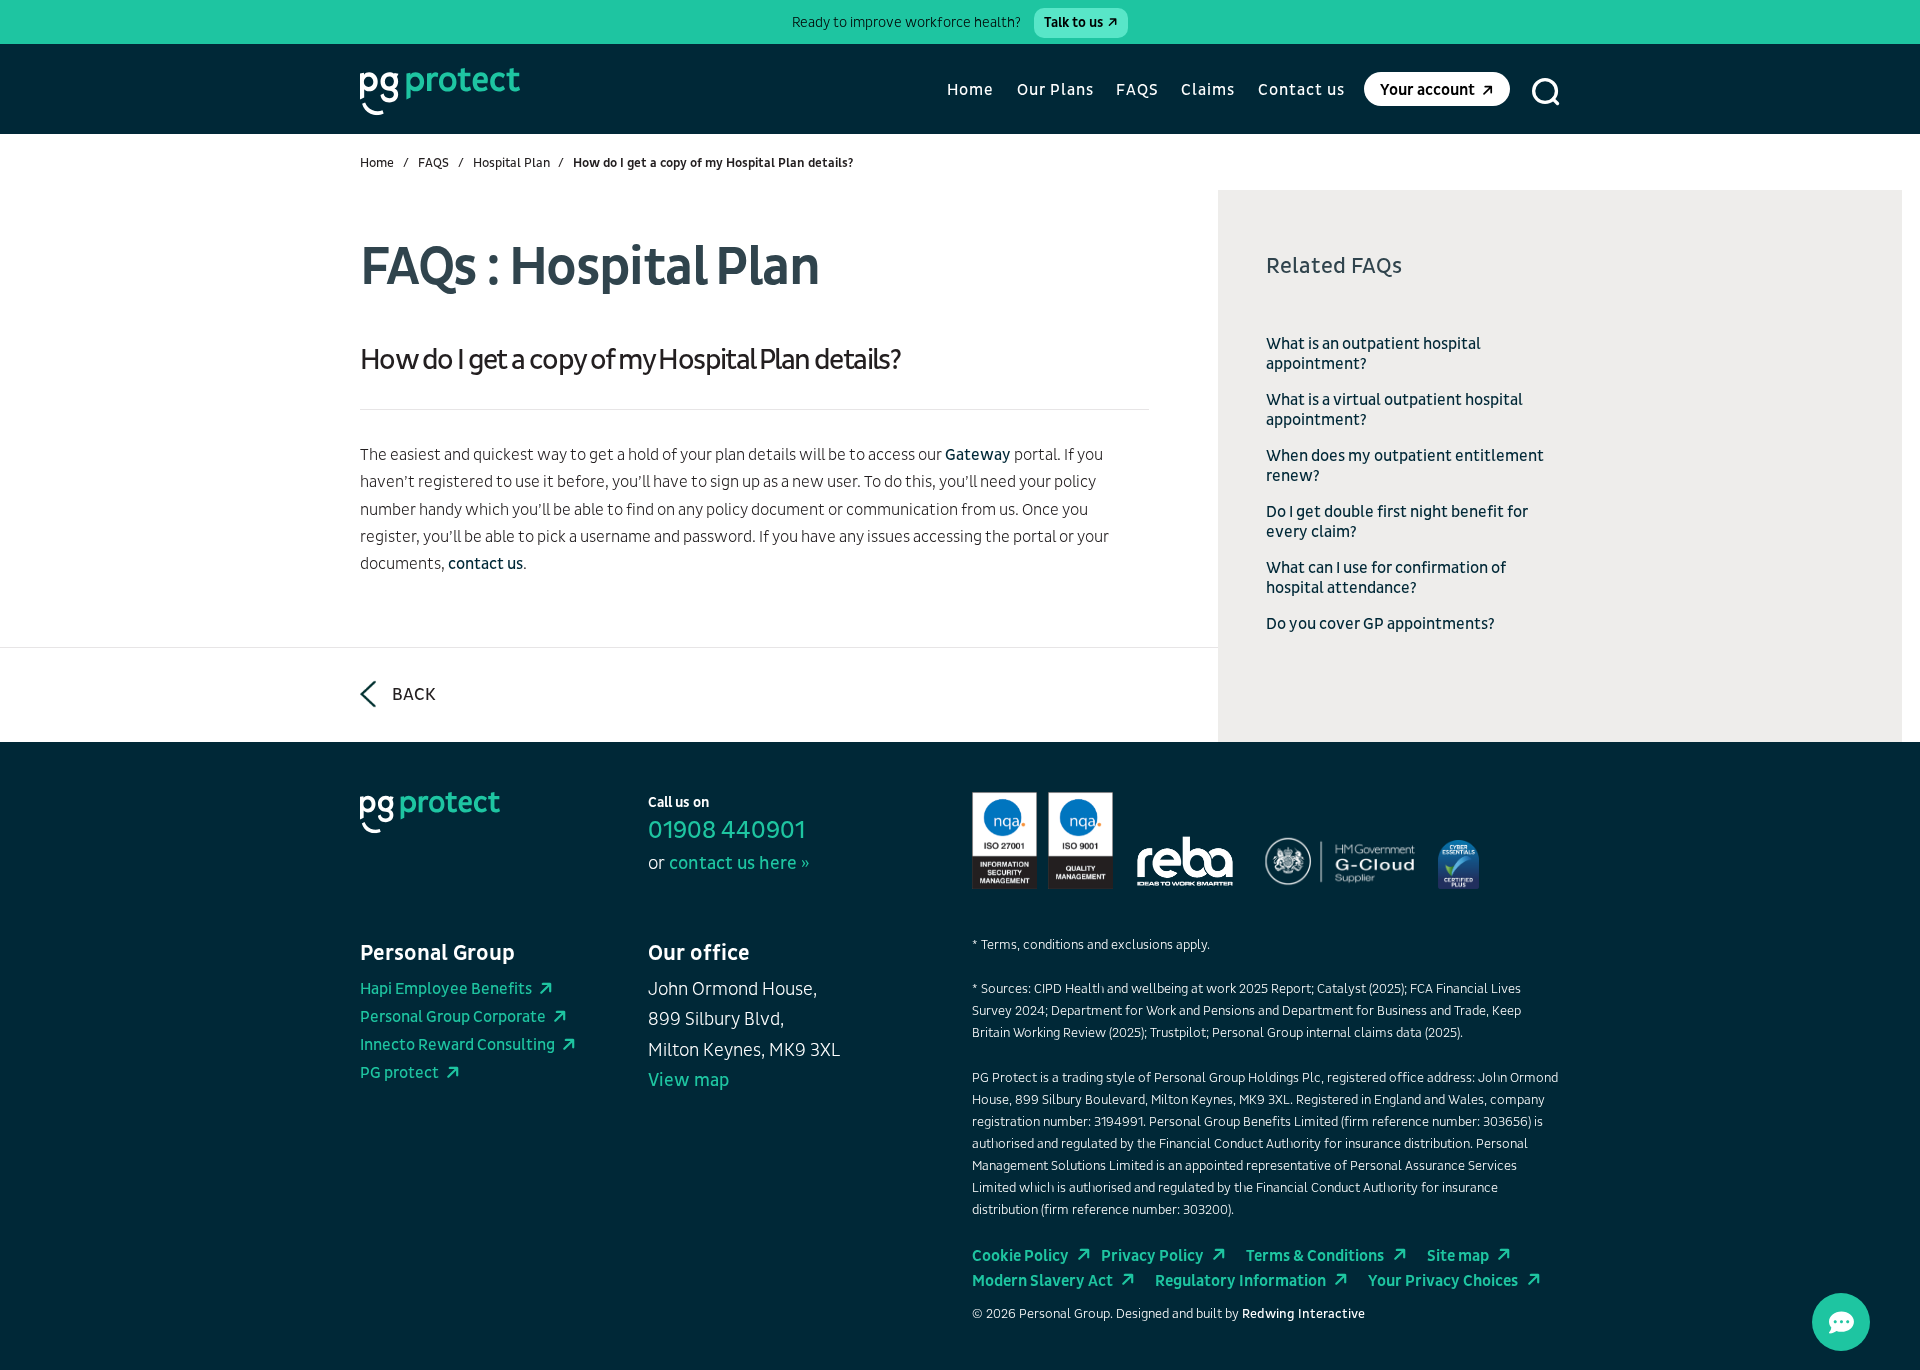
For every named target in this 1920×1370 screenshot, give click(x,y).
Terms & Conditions (1315, 1256)
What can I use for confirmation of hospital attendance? (1386, 578)
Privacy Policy (1152, 1256)
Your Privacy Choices (1443, 1281)
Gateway (979, 455)
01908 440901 (726, 831)
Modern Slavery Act (1042, 1281)
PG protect (399, 1073)
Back (414, 694)
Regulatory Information (1240, 1281)
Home (970, 90)
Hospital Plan (511, 163)
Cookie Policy (1020, 1256)
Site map (1458, 1256)
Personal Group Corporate (453, 1017)
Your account (1427, 90)
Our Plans (1055, 90)
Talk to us (1073, 22)
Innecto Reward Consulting (457, 1045)
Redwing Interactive (1303, 1314)
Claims (1208, 90)
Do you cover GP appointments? (1380, 624)
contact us (485, 564)
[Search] (1546, 92)
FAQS (1137, 90)
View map (688, 1080)
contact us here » (739, 863)
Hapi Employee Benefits (446, 989)
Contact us (1301, 90)
